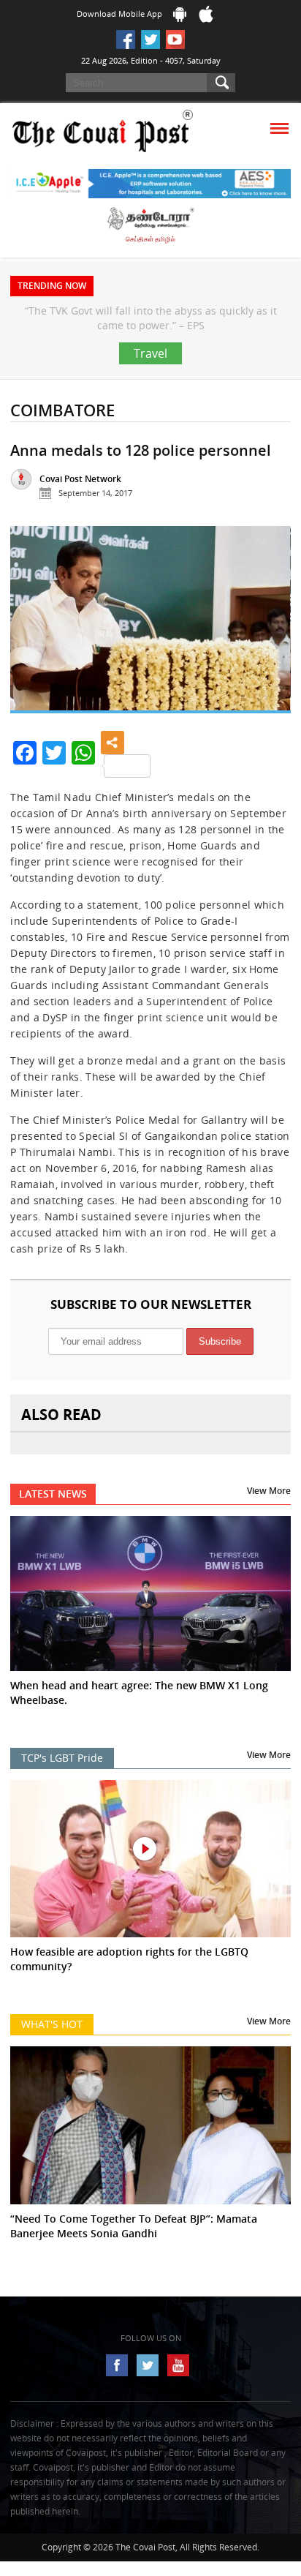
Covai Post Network (80, 508)
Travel (150, 383)
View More (269, 1520)
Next (268, 654)
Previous (33, 654)
